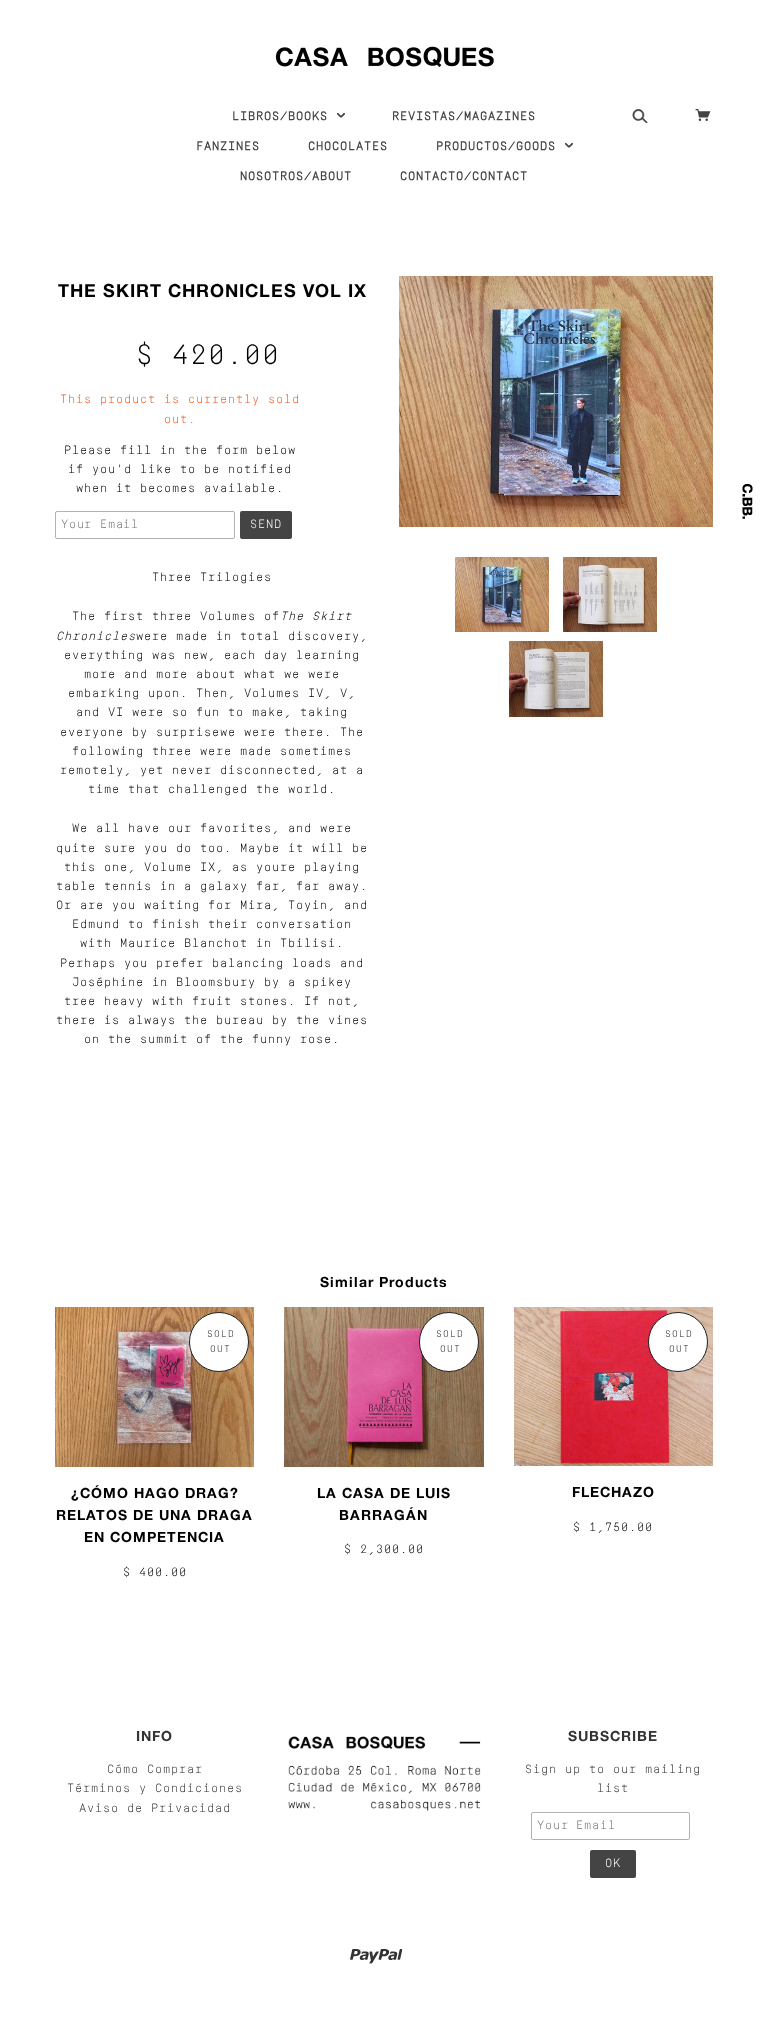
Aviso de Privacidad (155, 1809)
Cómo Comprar (155, 1770)
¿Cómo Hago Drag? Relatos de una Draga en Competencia (154, 1515)
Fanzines (228, 147)
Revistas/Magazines (464, 117)
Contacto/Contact (464, 177)
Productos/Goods (500, 147)
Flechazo (613, 1491)
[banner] (384, 52)
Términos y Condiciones (155, 1789)
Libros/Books (284, 117)
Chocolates (348, 147)
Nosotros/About (296, 177)
